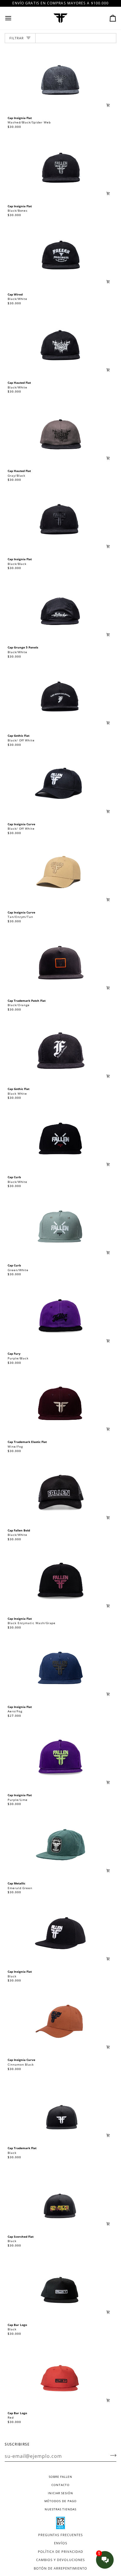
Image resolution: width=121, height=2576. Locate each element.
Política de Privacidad (60, 2552)
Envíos (61, 2543)
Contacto (60, 2485)
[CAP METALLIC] (60, 1846)
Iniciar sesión (60, 2493)
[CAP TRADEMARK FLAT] (60, 2111)
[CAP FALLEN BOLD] (60, 1493)
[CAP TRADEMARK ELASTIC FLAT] (60, 1405)
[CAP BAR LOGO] (60, 2288)
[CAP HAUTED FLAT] (60, 345)
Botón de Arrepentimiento (60, 2568)
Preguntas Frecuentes (60, 2535)
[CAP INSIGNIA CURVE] (60, 787)
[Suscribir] (111, 2456)
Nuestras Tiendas (60, 2509)
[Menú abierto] (14, 18)
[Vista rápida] (108, 105)
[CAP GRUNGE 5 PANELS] (60, 610)
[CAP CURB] (60, 1140)
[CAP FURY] (60, 1317)
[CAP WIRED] (60, 257)
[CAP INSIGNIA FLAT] (60, 81)
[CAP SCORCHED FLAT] (60, 2199)
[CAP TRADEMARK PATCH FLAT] (60, 963)
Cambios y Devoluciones (60, 2560)
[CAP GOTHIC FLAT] (60, 699)
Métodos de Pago (60, 2501)
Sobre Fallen (60, 2477)
